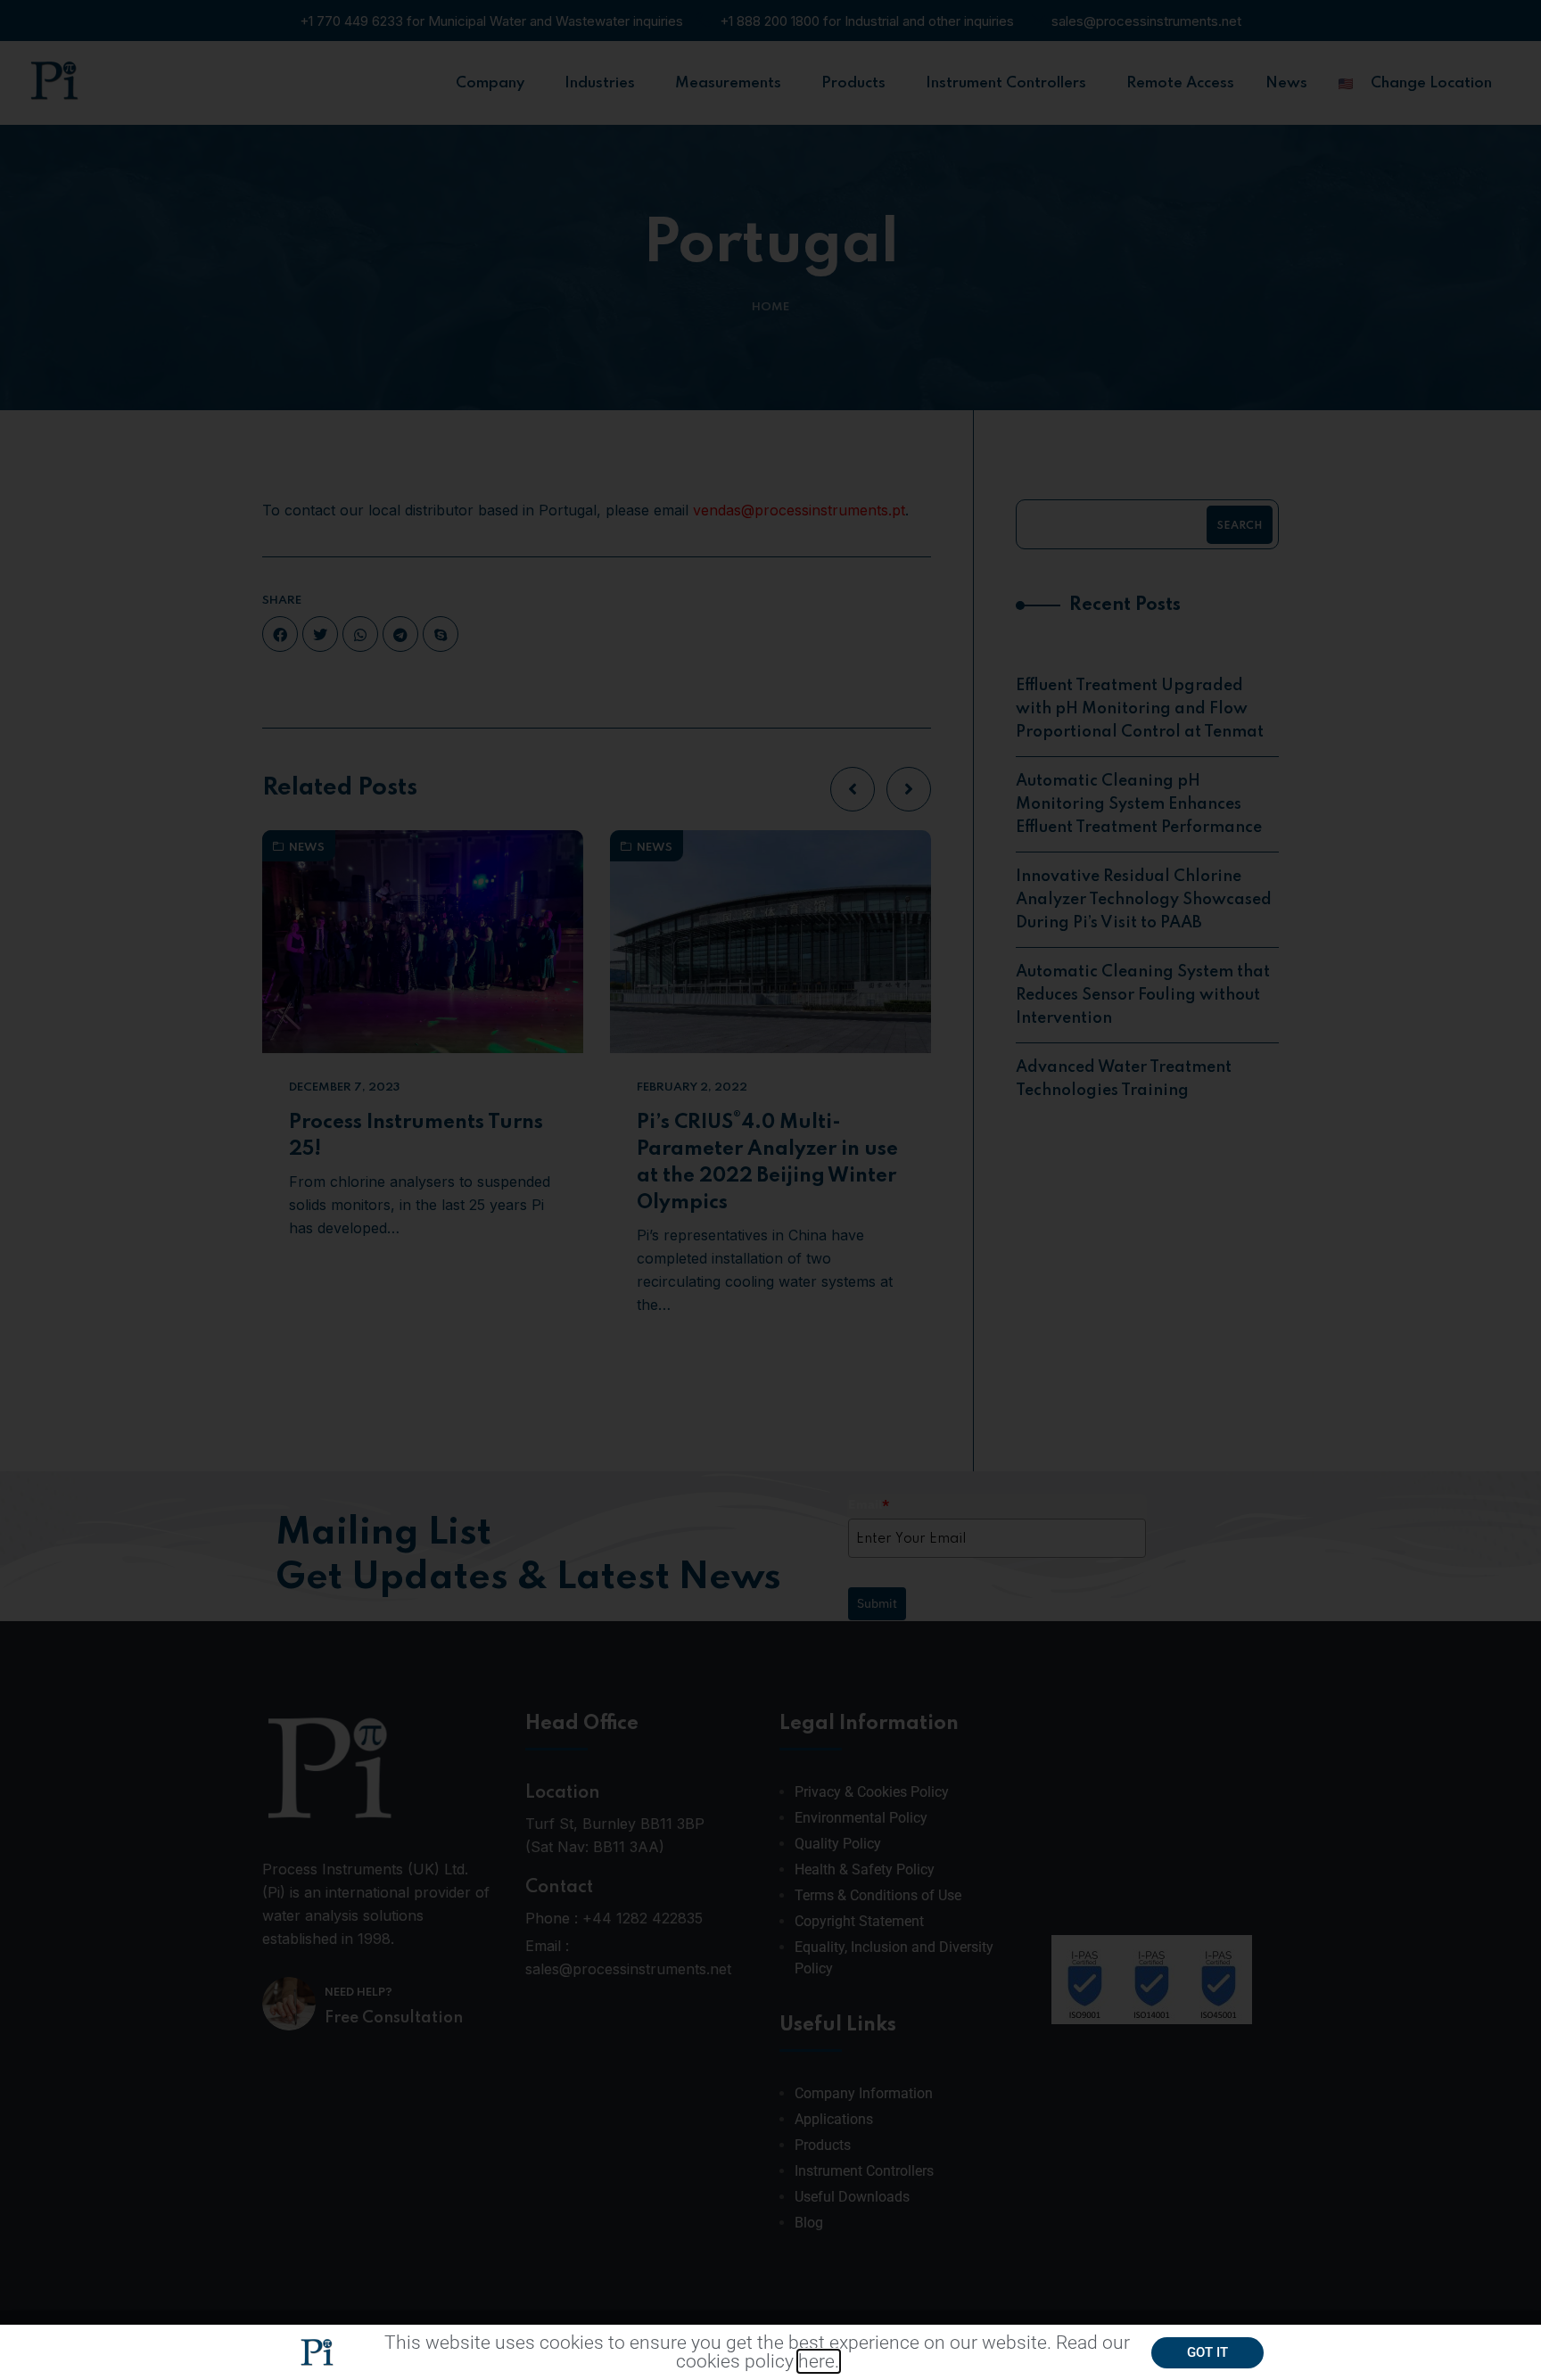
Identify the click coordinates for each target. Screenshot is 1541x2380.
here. (819, 2361)
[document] (770, 1190)
